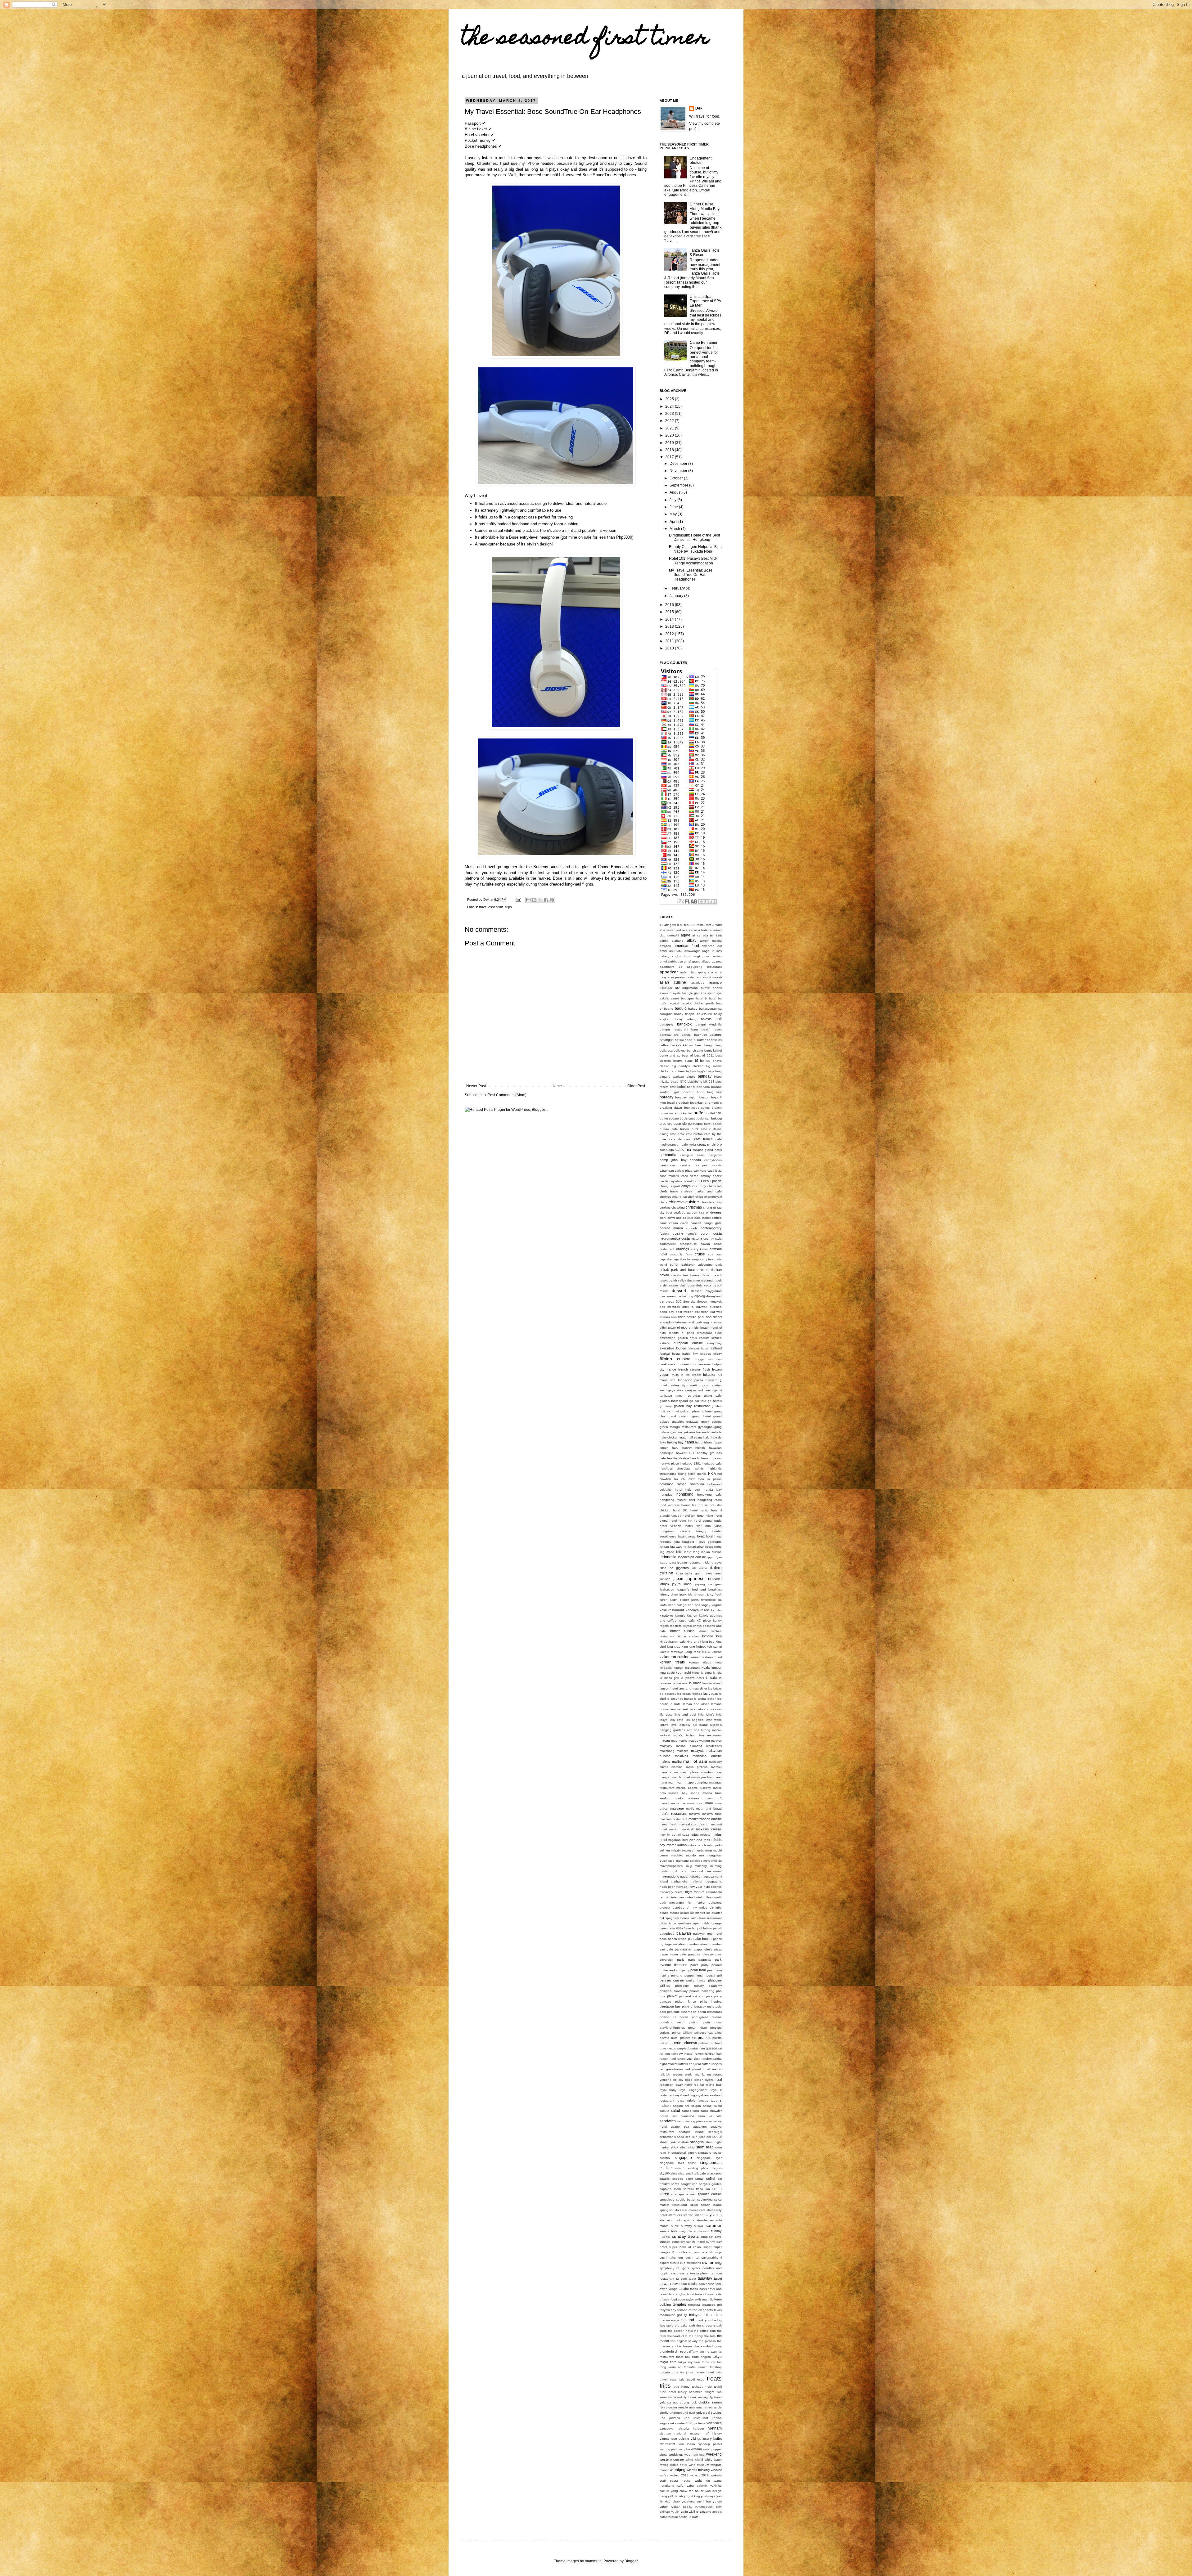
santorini (683, 2121)
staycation (713, 2215)
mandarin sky (711, 1772)
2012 (670, 634)
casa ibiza (715, 1171)
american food (686, 946)
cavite (664, 1181)
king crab (674, 1647)
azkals (664, 998)
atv (677, 988)
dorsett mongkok (709, 1301)
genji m (691, 1390)
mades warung (699, 1741)
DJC (679, 1301)
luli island (700, 1725)
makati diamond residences (699, 1746)
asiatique (698, 983)
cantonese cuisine (675, 1165)
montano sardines (689, 1861)
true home (682, 2387)
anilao (717, 956)
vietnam (715, 2428)
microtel (706, 1835)
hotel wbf (693, 1526)
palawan (684, 1933)
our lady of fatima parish (704, 1928)
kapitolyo (666, 1615)
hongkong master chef (677, 1500)
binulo (691, 1077)
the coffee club (705, 2331)
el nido (682, 1327)
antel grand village (697, 961)
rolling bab (714, 2085)
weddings (676, 2454)
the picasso (707, 2341)
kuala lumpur (712, 1667)
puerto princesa (684, 2043)
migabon (675, 1840)
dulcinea (716, 1307)
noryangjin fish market (687, 1903)
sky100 (665, 2173)
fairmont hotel (698, 1348)
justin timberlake (704, 1600)
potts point (713, 2022)
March (675, 529)
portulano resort (673, 2022)
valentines (714, 2423)
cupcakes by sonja (686, 1259)
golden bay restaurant (692, 1406)
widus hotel (679, 2465)
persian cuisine (672, 1980)
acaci (686, 930)
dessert (679, 1290)
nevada (682, 1887)
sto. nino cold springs (677, 2220)
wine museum (699, 2465)
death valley (677, 1280)
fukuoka (709, 1375)
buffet (699, 1113)
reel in (717, 2069)
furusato (711, 1380)
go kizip (666, 1406)
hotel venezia (671, 1526)
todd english (702, 2357)
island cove (713, 1562)
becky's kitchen (682, 1045)
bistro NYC (679, 1082)
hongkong (685, 1494)
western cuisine (672, 2459)
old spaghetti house (675, 1918)
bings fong (714, 1071)
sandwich (668, 2121)
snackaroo (714, 2173)
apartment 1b (671, 967)
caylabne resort (681, 1181)
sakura (664, 2111)
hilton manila (697, 1474)
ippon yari (715, 1557)
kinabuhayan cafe (673, 1642)
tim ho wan (708, 2352)
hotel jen (689, 1516)
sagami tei (681, 2106)
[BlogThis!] (534, 900)
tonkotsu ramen (696, 2367)
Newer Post (476, 1086)
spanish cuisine (710, 2194)
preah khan (698, 2028)
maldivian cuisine (707, 1756)
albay (692, 940)
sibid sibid (687, 2147)
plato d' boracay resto (698, 2006)
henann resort (711, 1458)
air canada (700, 935)
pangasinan (684, 1949)
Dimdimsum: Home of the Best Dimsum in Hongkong (694, 537)
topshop (716, 2367)
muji (689, 1866)
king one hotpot (693, 1646)
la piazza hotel (692, 1678)
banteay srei (669, 1035)
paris (681, 1959)
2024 (670, 406)
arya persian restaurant (685, 977)
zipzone (706, 2512)
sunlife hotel (695, 2242)
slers (674, 2173)
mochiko (677, 1855)
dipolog (700, 1296)
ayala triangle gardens (690, 993)
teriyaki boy (668, 2310)
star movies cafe (694, 2210)
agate (686, 935)
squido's (675, 2210)
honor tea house (694, 1505)
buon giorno (683, 1124)
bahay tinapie (684, 1014)
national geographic (706, 1881)
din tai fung (685, 1296)
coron (705, 1233)
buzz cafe (699, 1129)
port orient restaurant (706, 2012)
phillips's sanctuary (674, 1991)
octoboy (678, 1907)
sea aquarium (695, 2127)
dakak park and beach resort (684, 1270)
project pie (688, 2038)
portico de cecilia (674, 2017)
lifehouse (666, 1714)
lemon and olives (696, 1704)
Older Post (636, 1086)
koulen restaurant (687, 1668)
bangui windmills (709, 1024)
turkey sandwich (690, 2392)
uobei (681, 2423)
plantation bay (670, 2006)
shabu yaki (668, 2142)
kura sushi (667, 1673)
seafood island (691, 2132)
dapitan (716, 1270)
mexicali (688, 1829)
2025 (670, 399)
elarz (718, 1333)
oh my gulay (697, 1907)
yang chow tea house (687, 2491)
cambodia (668, 1155)
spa (674, 2194)
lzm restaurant (710, 1735)
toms (705, 2362)
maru (709, 1803)
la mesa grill (669, 1678)
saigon (696, 2106)
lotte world (714, 1720)
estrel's (665, 1343)
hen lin (695, 1458)
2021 (670, 428)
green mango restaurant (678, 1427)
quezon (711, 2048)
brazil (671, 1103)
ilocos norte (713, 1547)
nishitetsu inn (674, 1897)
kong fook (692, 1652)
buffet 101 (714, 1113)
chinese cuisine (684, 1202)
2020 (670, 435)
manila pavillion (702, 1777)
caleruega (667, 1150)
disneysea (667, 1301)
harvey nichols (694, 1448)
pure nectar (668, 2048)
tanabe (684, 2289)
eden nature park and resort (700, 1317)
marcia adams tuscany (694, 1788)
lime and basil (685, 1714)
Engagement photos (701, 160)
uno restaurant (696, 2418)
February (678, 588)
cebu (698, 1181)
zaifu (684, 2512)
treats (714, 2379)
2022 (670, 421)
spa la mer (687, 2194)
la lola (717, 1673)
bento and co (670, 1055)
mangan (666, 1777)
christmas (694, 1207)
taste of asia (704, 2294)
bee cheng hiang (709, 1045)
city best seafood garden (679, 1212)
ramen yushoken (689, 2059)
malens (665, 1761)
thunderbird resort (674, 2351)
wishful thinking (698, 2470)
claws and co (677, 1218)
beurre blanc (683, 1061)
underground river (682, 2413)
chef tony (699, 1186)
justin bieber (679, 1600)
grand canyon (679, 1416)
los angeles (695, 1720)
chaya (686, 1186)
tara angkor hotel (682, 2294)
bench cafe (695, 1050)
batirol (679, 1040)
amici (663, 951)
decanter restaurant (701, 1280)
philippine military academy (698, 1986)
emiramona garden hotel (678, 1338)
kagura (717, 1605)
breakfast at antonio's (706, 1103)
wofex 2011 (679, 2475)
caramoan (667, 1171)
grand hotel (701, 1416)
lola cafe (677, 1720)
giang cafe (713, 1396)
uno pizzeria (670, 2418)
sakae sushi (712, 2106)
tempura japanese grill (705, 2305)
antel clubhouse (671, 961)
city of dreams (710, 1212)
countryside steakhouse (678, 1244)
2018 (670, 450)
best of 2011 (704, 1055)
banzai (686, 1035)
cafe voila (689, 1144)
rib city (678, 2080)
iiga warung (678, 1547)
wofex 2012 (699, 2475)
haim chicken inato (673, 1437)
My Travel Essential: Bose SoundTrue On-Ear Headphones (691, 575)
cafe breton (695, 1134)
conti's (692, 1234)
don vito (689, 1301)
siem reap (705, 2147)
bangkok (684, 1024)
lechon (712, 1699)
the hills (710, 2336)
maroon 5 (714, 1798)
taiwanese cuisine (685, 2284)
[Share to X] (540, 900)
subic (675, 2226)
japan (678, 1579)
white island (694, 2459)
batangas (667, 1040)
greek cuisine (712, 1422)
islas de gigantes (674, 1568)
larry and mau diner (693, 1688)
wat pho (684, 2449)
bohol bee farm (698, 1087)
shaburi (683, 2142)
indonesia (668, 1557)
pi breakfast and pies (696, 1996)
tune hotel (668, 2392)
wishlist (716, 2470)
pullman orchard (710, 2043)
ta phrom (703, 2273)
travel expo (696, 2379)
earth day (667, 1312)
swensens (694, 2263)
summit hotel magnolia (676, 2231)
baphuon (701, 1035)
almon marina (711, 941)
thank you (703, 2320)
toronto (665, 2372)
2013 (670, 626)
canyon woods (709, 1165)
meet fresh (668, 1824)
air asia (716, 935)
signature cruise (710, 2153)
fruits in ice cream (686, 1375)
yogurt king (692, 2496)
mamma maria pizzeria (690, 1767)
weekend (714, 2454)
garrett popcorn (699, 1385)
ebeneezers (668, 1317)
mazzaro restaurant (673, 1819)
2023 (670, 414)
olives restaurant (710, 1918)
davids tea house (685, 1275)
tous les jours (682, 2372)
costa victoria (692, 1238)
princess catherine (708, 2033)
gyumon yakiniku (683, 1432)
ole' (693, 1918)
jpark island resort (693, 1594)
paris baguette (700, 1960)
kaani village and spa (684, 1605)
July (673, 500)
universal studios (709, 2412)
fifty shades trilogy (707, 1354)
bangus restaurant (674, 1029)
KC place (704, 1620)
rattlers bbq (686, 2064)
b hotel (711, 998)
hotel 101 (681, 1510)
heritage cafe (712, 1463)
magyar (716, 1741)
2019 (670, 443)
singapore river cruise (678, 2163)
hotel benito (700, 1510)
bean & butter (695, 1040)
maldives (682, 1756)
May (674, 514)
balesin (706, 1019)
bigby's (691, 1071)
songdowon (689, 2184)
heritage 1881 (691, 1463)
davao (664, 1275)
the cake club (685, 2325)
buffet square (669, 1118)
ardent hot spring (693, 972)
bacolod (673, 1003)
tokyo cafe (668, 2362)
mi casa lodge (689, 1835)
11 (661, 925)
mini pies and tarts (696, 1840)
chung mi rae (712, 1207)
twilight (709, 2392)
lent (685, 1709)
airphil (664, 941)
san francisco (683, 2116)
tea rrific (708, 2299)
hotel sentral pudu (708, 1521)
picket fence (685, 2002)
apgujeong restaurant (704, 967)
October (677, 478)
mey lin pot (668, 1835)
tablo (692, 2279)
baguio (681, 1008)
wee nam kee (695, 2455)
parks (694, 1965)
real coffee (703, 2064)
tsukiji (718, 2387)
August (676, 492)
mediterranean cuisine (705, 1819)
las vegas (711, 1694)
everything (714, 1343)
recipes (717, 2064)
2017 (670, 457)
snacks (665, 2179)
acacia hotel (700, 930)
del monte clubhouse (679, 1285)
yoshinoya (708, 2496)
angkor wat (702, 956)
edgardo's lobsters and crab (681, 1322)
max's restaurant (673, 1814)
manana (666, 1772)
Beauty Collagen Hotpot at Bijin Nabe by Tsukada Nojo (695, 549)
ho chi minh (685, 1479)
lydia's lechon (684, 1735)
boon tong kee (709, 1092)
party (705, 1965)
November (679, 471)
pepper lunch (694, 1975)
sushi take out (671, 2257)
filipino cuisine (675, 1359)
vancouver (667, 2428)
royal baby (668, 2090)
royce (681, 2100)
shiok (675, 2147)
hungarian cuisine (675, 1531)
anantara (676, 951)
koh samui (714, 1647)
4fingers (670, 925)
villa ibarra (687, 2444)
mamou (716, 1767)
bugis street (688, 1118)
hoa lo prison (710, 1479)
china (664, 1202)
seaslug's (715, 2132)
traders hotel (704, 2372)
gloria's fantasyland (674, 1401)
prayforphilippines (672, 2028)
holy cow (693, 1490)
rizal (719, 2080)
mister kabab (676, 1845)
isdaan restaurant (690, 1562)
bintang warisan (672, 1077)
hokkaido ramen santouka (682, 1484)
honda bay (713, 1490)
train (719, 2372)
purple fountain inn (691, 2048)
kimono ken (712, 1636)
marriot (664, 1803)
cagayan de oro (709, 1144)
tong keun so (670, 2367)
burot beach (713, 1124)
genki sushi (705, 1390)
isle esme (700, 1568)
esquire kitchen (711, 1338)
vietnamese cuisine (674, 2439)
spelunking (705, 2199)
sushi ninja (714, 2252)
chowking (678, 1207)
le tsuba (700, 1699)
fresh (706, 1369)
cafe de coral (680, 1139)
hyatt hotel (705, 1536)
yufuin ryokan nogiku (676, 2507)
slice (681, 2173)
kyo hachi (683, 1672)
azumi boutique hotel (687, 998)
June (674, 507)
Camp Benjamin (703, 343)
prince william (682, 2033)
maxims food (712, 1814)
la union (695, 1683)
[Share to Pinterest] (552, 900)
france (671, 1369)
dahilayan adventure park (702, 1265)
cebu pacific (712, 1181)
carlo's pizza (684, 1171)
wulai (698, 2480)
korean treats (672, 1662)
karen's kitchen (686, 1616)
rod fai (699, 2085)
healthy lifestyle (678, 1458)
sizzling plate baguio (705, 2168)
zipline (694, 2511)
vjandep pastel (710, 2444)
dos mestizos (670, 1307)
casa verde (690, 1176)
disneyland (714, 1296)
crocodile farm (681, 1254)
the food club (677, 2336)
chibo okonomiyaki (709, 1197)
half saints (695, 1437)
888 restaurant (700, 925)
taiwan (665, 2284)
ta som (681, 2279)
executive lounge (673, 1348)
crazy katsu (700, 1249)
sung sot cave (711, 2237)
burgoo (698, 1124)
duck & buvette (695, 1307)
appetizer (669, 972)
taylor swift (693, 2299)
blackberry (695, 1082)
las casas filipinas (690, 1694)
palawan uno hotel (708, 1934)
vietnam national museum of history (691, 2433)
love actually (680, 1725)
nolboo (708, 1897)
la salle (712, 1678)
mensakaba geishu (694, 1824)
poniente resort (678, 2012)
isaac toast (668, 1562)
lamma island (712, 1683)
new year (696, 1887)
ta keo (690, 2273)
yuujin (675, 2512)
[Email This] (528, 900)
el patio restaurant (697, 1333)
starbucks (675, 2215)
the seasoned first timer (585, 39)
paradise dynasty (701, 1954)
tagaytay (705, 2278)
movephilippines (671, 1866)
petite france (696, 1980)
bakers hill (704, 1014)
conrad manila (671, 1228)
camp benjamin (709, 1155)
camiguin (687, 1155)
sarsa (708, 2121)
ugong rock (688, 2402)
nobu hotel (693, 1897)
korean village (700, 1662)
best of (687, 1055)
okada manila (669, 1913)
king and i (694, 1642)
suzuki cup (678, 2263)
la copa (706, 1673)
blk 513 (709, 1082)
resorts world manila (689, 2074)
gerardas (694, 1396)
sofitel (711, 2179)
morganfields (713, 1861)
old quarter (714, 1913)
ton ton (716, 2362)
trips (509, 907)
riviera (709, 2080)
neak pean (668, 1887)
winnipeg (678, 2470)
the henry (696, 2336)
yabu (690, 2486)
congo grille (713, 1223)
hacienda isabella (709, 1432)
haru (675, 1448)
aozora (717, 961)
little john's (706, 1714)
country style (713, 1239)
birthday (705, 1076)
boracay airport (686, 1097)
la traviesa (680, 1683)
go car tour (698, 1401)
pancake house (700, 1939)
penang (677, 1975)
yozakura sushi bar (696, 2501)
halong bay (675, 1442)
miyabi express (682, 1850)
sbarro (675, 2127)
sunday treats (685, 2236)
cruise (700, 1254)
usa (689, 2423)
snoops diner (683, 2179)
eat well (716, 1312)
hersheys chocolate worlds (682, 1468)
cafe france (704, 1139)
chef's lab (715, 1186)
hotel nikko (705, 1516)
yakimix (702, 2486)
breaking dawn (671, 1108)
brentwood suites (697, 1108)
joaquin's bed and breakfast (699, 1589)
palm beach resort (673, 1939)
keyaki (687, 1626)
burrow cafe (669, 1129)
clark (663, 1218)
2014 (670, 619)
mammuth (593, 2561)
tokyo (717, 2357)
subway (686, 2226)
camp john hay (673, 1160)
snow (699, 2179)
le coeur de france (680, 1699)
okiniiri (684, 1913)
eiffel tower (668, 1328)
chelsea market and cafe (701, 1191)
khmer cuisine (682, 1631)
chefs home (669, 1191)
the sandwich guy (708, 2346)
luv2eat (665, 1735)
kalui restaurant (672, 1610)
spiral (694, 2205)
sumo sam (702, 2231)
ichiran (664, 1547)
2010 (670, 648)
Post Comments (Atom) (507, 1095)
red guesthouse (671, 2069)
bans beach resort (707, 1029)
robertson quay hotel (676, 2085)
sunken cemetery (672, 2242)
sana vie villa (710, 2116)
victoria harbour (692, 2428)
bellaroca (666, 1050)
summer (714, 2225)
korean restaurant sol (706, 1657)
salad (675, 2111)
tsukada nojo (702, 2387)
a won (717, 925)
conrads (692, 1228)
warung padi (668, 2449)
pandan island (698, 1944)
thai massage (669, 2320)
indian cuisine (711, 1552)
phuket (672, 1996)
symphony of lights (674, 2268)
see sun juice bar (698, 2137)
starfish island (693, 2215)
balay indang (686, 1019)
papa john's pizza (708, 1949)
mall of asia (695, 1761)
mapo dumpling (697, 1782)
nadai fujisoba (690, 1876)
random (707, 2059)
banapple (666, 1024)
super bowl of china (685, 2247)
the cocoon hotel (680, 2331)
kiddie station (688, 1636)
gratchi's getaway (685, 1422)
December (679, 464)
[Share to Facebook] (546, 900)
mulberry (701, 1866)
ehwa (718, 1322)
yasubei (711, 2491)
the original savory (684, 2341)
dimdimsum (668, 1296)
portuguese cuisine (707, 2017)
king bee (709, 1642)
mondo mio (695, 1855)
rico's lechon (694, 2080)
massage (677, 1808)
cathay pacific (711, 1176)
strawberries (705, 2220)
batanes (716, 1034)
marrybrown (695, 1803)
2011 (670, 641)
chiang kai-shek (683, 1197)
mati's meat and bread (704, 1809)
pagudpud (667, 1934)
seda (681, 2137)
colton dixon (679, 1223)
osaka (681, 1928)
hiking (682, 1474)
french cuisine (689, 1369)
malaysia (698, 1751)
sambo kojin (691, 2111)
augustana (690, 988)
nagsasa (708, 1876)
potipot (694, 2022)
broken (717, 1108)
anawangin (692, 951)
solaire (665, 2184)
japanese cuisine (704, 1578)
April (674, 522)
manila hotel (681, 1777)
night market (695, 1892)
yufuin (717, 2501)
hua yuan (713, 1526)
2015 (670, 612)
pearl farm (698, 1970)
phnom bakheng (702, 1991)
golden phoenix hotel (696, 1411)
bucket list (685, 1113)
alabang (678, 941)
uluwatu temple (677, 2407)
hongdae (666, 1494)
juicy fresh (715, 1594)
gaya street (676, 1390)
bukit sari (704, 1118)
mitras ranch (697, 1845)
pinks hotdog (711, 2002)
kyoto (696, 1673)
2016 (670, 605)
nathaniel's (679, 1881)
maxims (694, 1814)
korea (706, 1652)
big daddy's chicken (688, 1066)
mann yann (677, 1782)
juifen (664, 1600)
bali (719, 1019)
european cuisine (688, 1343)
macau (665, 1740)
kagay (706, 1605)
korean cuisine (677, 1657)
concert (696, 1223)
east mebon (685, 1312)
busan (685, 1129)
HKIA (712, 1474)
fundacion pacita (691, 1380)
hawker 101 (685, 1453)
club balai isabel (699, 1218)
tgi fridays (692, 2315)
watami (696, 2449)
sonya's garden (710, 2184)
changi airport (670, 1186)
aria (710, 972)
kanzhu (716, 1610)
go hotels (715, 1401)
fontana (683, 1364)
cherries (665, 1197)
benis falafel (713, 1050)
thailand (687, 2320)
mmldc (699, 1850)
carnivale (700, 1171)
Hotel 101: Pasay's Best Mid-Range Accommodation (693, 561)
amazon (665, 946)
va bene (700, 2423)
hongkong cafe (709, 1494)
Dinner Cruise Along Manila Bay (705, 206)
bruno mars (668, 1113)
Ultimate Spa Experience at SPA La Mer (705, 301)
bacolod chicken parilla (698, 1003)
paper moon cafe (673, 1954)
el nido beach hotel (703, 1328)
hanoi (689, 1442)
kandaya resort (698, 1610)
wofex (664, 2475)
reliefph (665, 2074)
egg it (708, 1322)
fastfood (716, 1348)
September (679, 485)
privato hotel (669, 2038)
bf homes (703, 1061)
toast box (683, 2357)
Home (557, 1086)
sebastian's (668, 2137)
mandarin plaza (686, 1772)
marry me (678, 1803)
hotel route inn (681, 1521)
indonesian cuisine (692, 1557)
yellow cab (675, 2496)
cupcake (666, 1259)
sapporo (697, 2121)
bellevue (680, 1050)
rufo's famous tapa (702, 2100)
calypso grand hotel (707, 1150)
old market (698, 1913)
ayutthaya (715, 993)
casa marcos (669, 1176)
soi (720, 2179)
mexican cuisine (709, 1829)
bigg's (701, 1071)
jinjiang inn (704, 1584)
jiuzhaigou (667, 1589)
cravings (683, 1249)
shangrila (697, 2142)
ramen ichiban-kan (708, 2054)
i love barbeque (709, 1542)
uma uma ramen (701, 2407)
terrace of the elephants (695, 2310)
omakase (685, 1923)
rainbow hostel (682, 2054)
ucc (675, 2402)
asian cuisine (673, 982)
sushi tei (692, 2257)
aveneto (666, 993)
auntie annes (711, 988)
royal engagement (693, 2090)
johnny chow (669, 1594)
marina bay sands (684, 1793)
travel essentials (491, 907)
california (683, 1150)
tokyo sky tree (689, 2362)
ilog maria (667, 1552)
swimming (712, 2262)
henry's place (669, 1463)
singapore (683, 2158)
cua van (715, 1254)
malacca (683, 1751)
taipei (718, 2278)
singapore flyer (709, 2158)
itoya (680, 1573)
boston (704, 1097)
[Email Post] (518, 900)
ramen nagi (668, 2059)
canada (695, 1160)
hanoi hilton (703, 1442)
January (677, 596)
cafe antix (677, 1134)
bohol (681, 1087)
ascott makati (712, 977)
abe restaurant (670, 930)
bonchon (688, 1092)
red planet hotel (698, 2069)
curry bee (707, 1259)
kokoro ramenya (671, 1652)
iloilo (679, 1552)
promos (704, 2038)
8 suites (683, 925)
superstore (697, 2252)
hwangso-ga (687, 1536)
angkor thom (682, 956)
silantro (665, 2158)
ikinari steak (696, 1547)
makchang (667, 1751)
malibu (677, 1761)
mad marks (679, 1741)
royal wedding (685, 2095)
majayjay (666, 1746)
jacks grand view (699, 1573)
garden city (677, 1385)
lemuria (676, 1709)
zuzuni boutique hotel (684, 2517)
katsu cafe (687, 1620)
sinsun (680, 2168)
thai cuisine (712, 2315)
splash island (711, 2205)
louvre (664, 1725)
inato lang (692, 1552)
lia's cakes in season (706, 1709)
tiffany (693, 2352)
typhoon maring (696, 2397)
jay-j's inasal (682, 1584)
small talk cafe (696, 2173)
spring (664, 2210)
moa (709, 1850)
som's (675, 2184)
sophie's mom (670, 2189)
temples (679, 2304)
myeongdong (669, 1876)
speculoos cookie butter (677, 2199)
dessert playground (706, 1291)
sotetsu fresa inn (697, 2189)
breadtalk (682, 1103)
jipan (718, 1584)
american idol (712, 946)
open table (701, 1923)
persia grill (714, 1975)
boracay (666, 1097)
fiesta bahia (681, 1354)
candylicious (713, 1160)
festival (665, 1354)
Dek (699, 108)
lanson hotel (669, 1688)
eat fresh (702, 1312)
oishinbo (716, 1907)
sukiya (699, 2226)
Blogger (631, 2561)
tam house (707, 2284)
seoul (717, 2137)
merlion (674, 1829)
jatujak (664, 1584)
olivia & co (668, 1923)
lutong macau (711, 1730)
